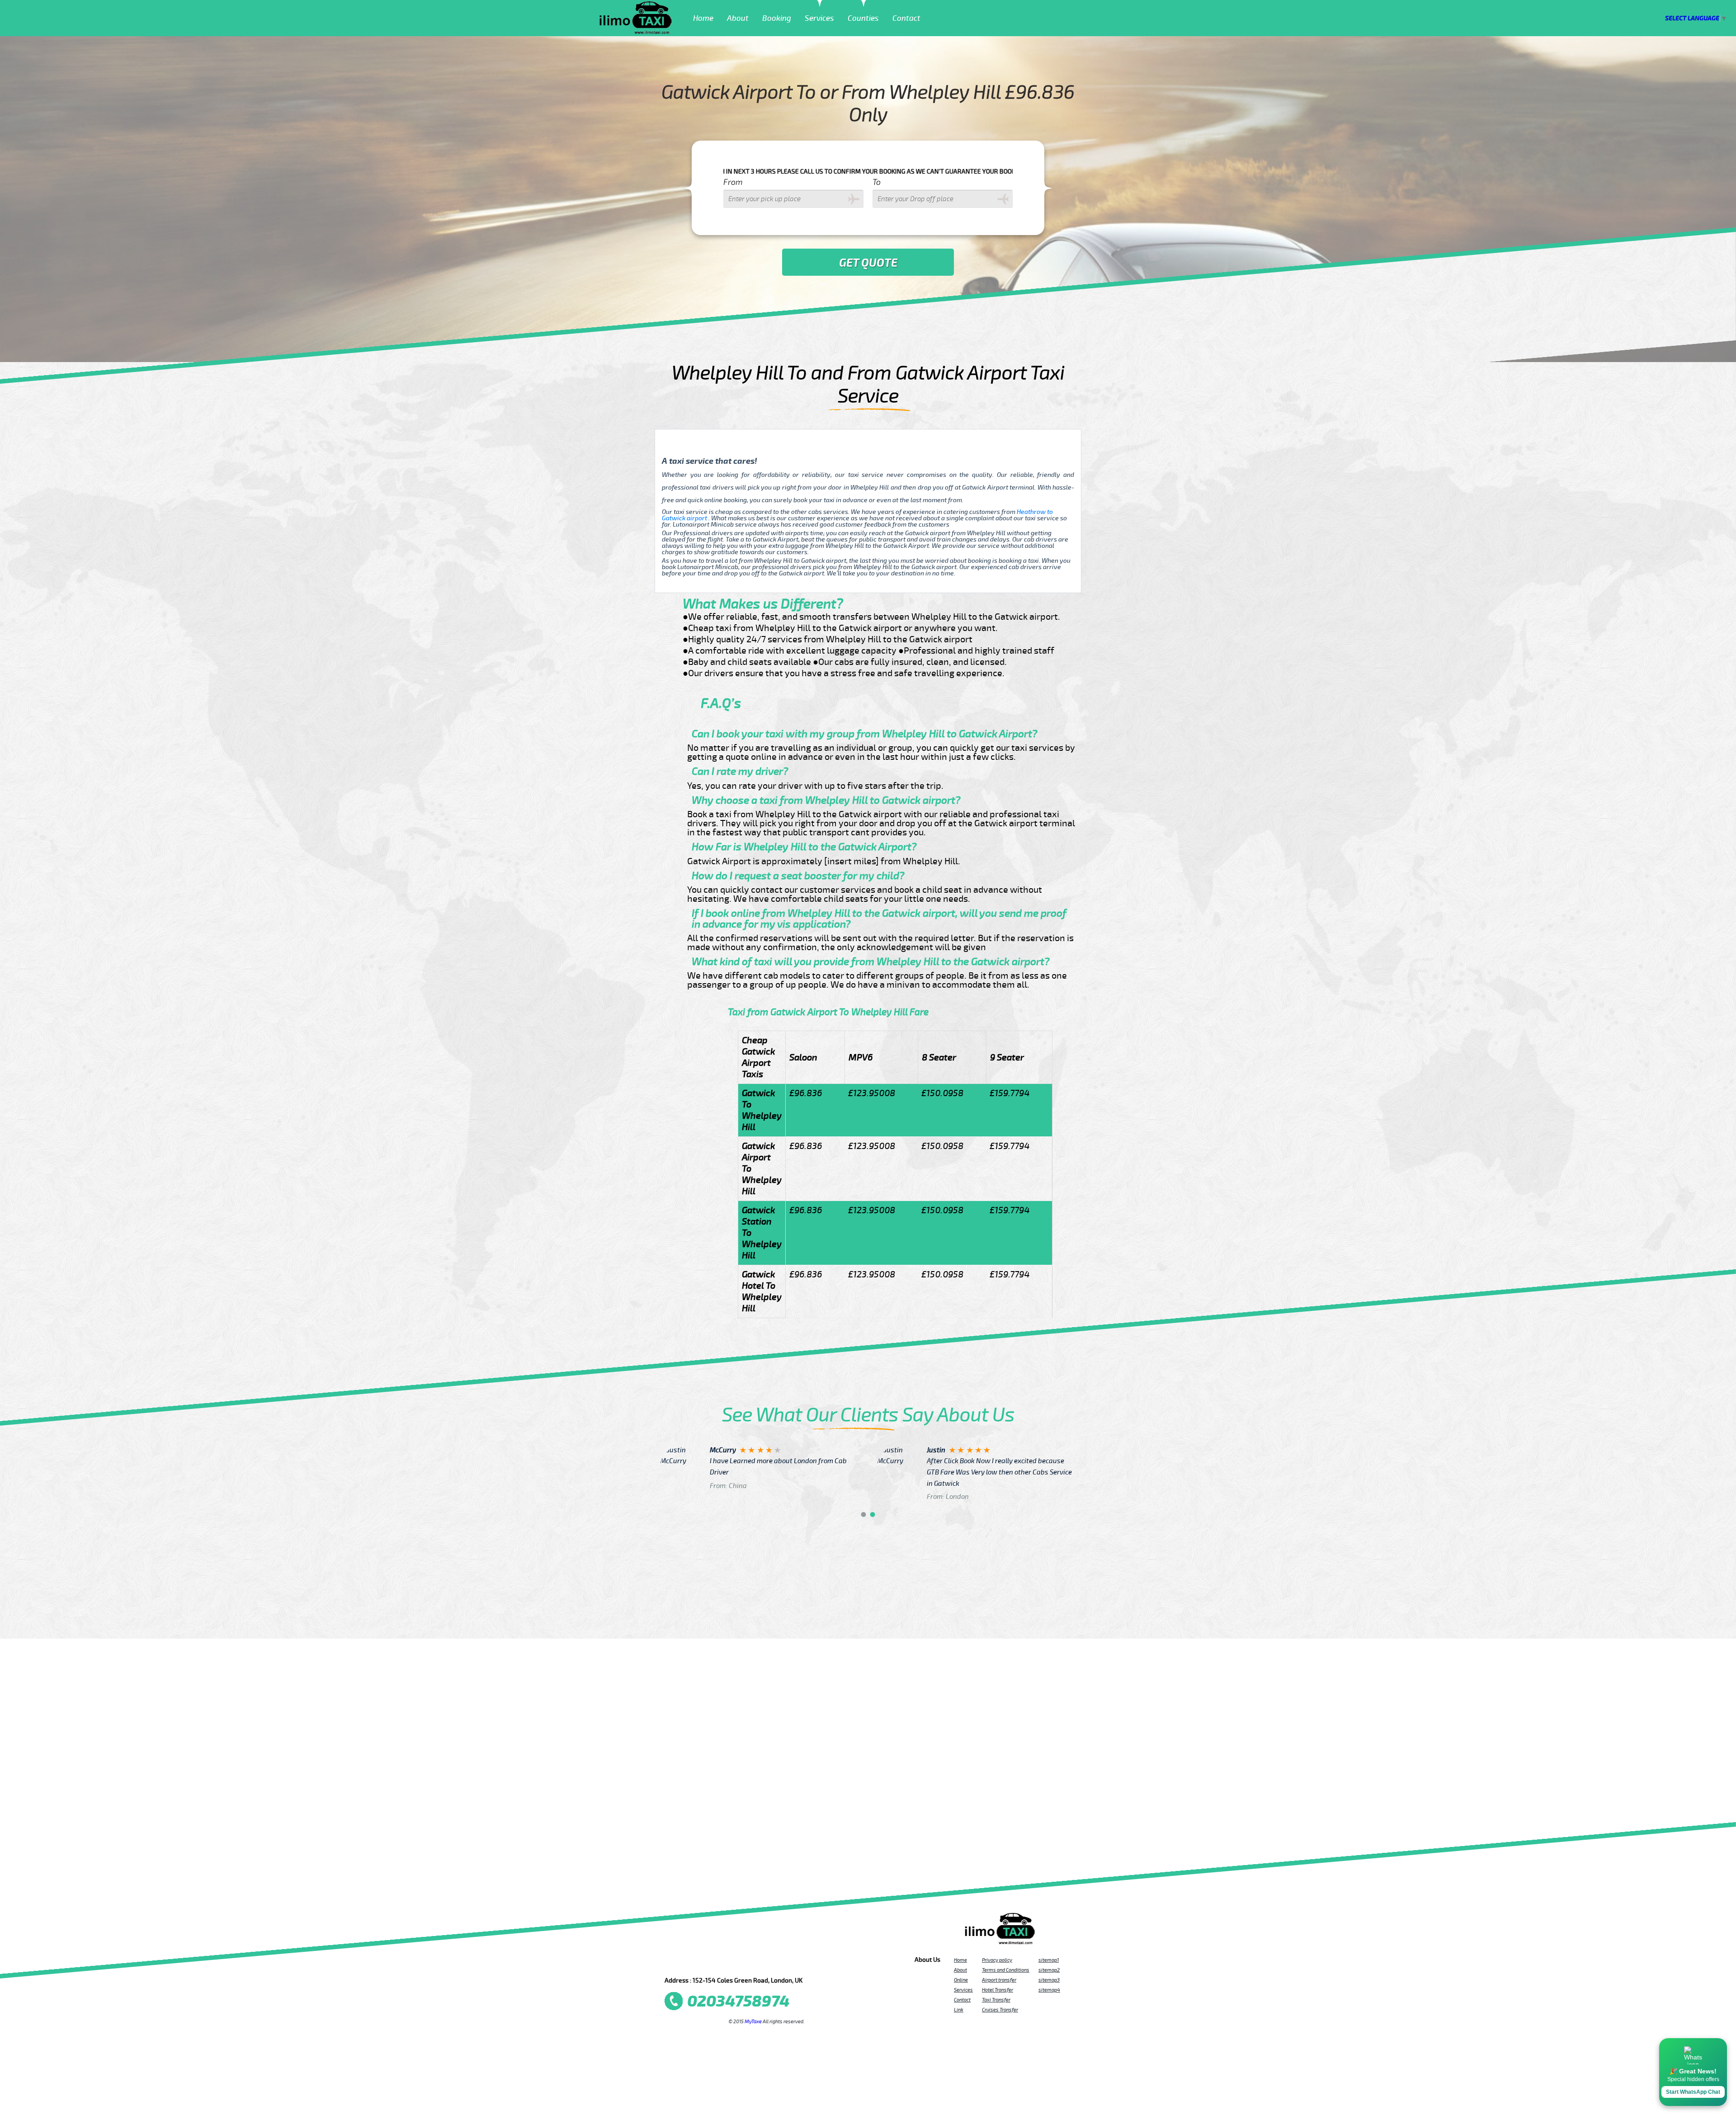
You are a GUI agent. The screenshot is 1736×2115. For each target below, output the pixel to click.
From (733, 182)
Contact (906, 18)
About (738, 18)
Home (703, 18)
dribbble (738, 1962)
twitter (689, 1962)
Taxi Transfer (996, 2000)
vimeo (799, 1962)
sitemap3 (1049, 1980)
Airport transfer (999, 1980)
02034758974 (738, 2001)
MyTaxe (753, 2021)
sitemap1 (1049, 1960)
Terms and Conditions (1006, 1970)
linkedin (763, 1962)
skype (787, 1962)
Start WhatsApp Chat (1693, 2092)
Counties (863, 18)
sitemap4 (1049, 1990)
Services (819, 18)
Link (959, 2010)
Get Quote (868, 263)
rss (775, 1962)
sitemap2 (1049, 1970)
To (877, 182)
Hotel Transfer (998, 1990)
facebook (677, 1962)
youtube (714, 1962)
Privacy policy (997, 1960)
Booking (777, 18)
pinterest (702, 1962)
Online (961, 1980)
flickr (726, 1962)
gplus (750, 1962)
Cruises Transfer (1000, 2010)
